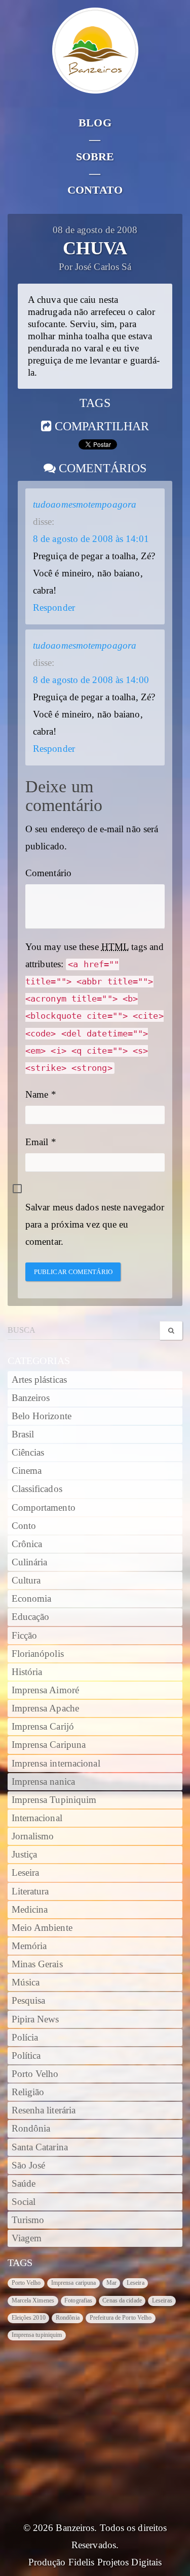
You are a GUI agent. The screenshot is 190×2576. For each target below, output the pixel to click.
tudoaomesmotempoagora (85, 505)
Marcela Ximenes (33, 2300)
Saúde (24, 2184)
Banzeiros (31, 1398)
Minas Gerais (37, 1964)
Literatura (30, 1891)
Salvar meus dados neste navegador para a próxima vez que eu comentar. (95, 1225)
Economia (32, 1599)
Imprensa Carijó (43, 1727)
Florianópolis (38, 1654)
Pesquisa (29, 2001)
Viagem (27, 2238)
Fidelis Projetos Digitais (115, 2562)
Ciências (28, 1453)
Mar (111, 2283)
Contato (95, 190)
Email (37, 1142)
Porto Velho (35, 2074)
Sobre (95, 156)
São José (29, 2165)
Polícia (25, 2038)
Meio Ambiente (42, 1928)
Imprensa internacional (56, 1764)
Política (26, 2056)
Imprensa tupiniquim (37, 2335)
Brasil (23, 1434)
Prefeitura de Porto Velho (121, 2318)
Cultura (26, 1580)
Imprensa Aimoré (46, 1690)
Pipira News (35, 2019)
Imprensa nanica (44, 1782)
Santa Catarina (40, 2147)
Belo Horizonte (42, 1416)
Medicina (30, 1910)
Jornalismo (33, 1836)
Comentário (48, 873)
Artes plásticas (40, 1380)
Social (24, 2202)
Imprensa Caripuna (49, 1745)
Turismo (28, 2220)
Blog (95, 123)
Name (37, 1095)
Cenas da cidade (122, 2300)
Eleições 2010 (29, 2318)
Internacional (37, 1818)
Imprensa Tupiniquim (54, 1800)
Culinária (30, 1562)
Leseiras (162, 2300)
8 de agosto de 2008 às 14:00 (91, 680)
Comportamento (44, 1508)
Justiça (25, 1855)
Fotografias (78, 2300)
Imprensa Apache (46, 1708)
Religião (28, 2092)
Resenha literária (44, 2110)
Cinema (27, 1471)
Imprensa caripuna (74, 2283)
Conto (24, 1526)
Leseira (26, 1873)
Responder (54, 608)
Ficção (25, 1636)
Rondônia (31, 2129)
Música (26, 1982)
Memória (29, 1946)
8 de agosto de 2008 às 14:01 (91, 539)
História (27, 1672)
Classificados (37, 1489)
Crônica (27, 1544)
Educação (31, 1617)
